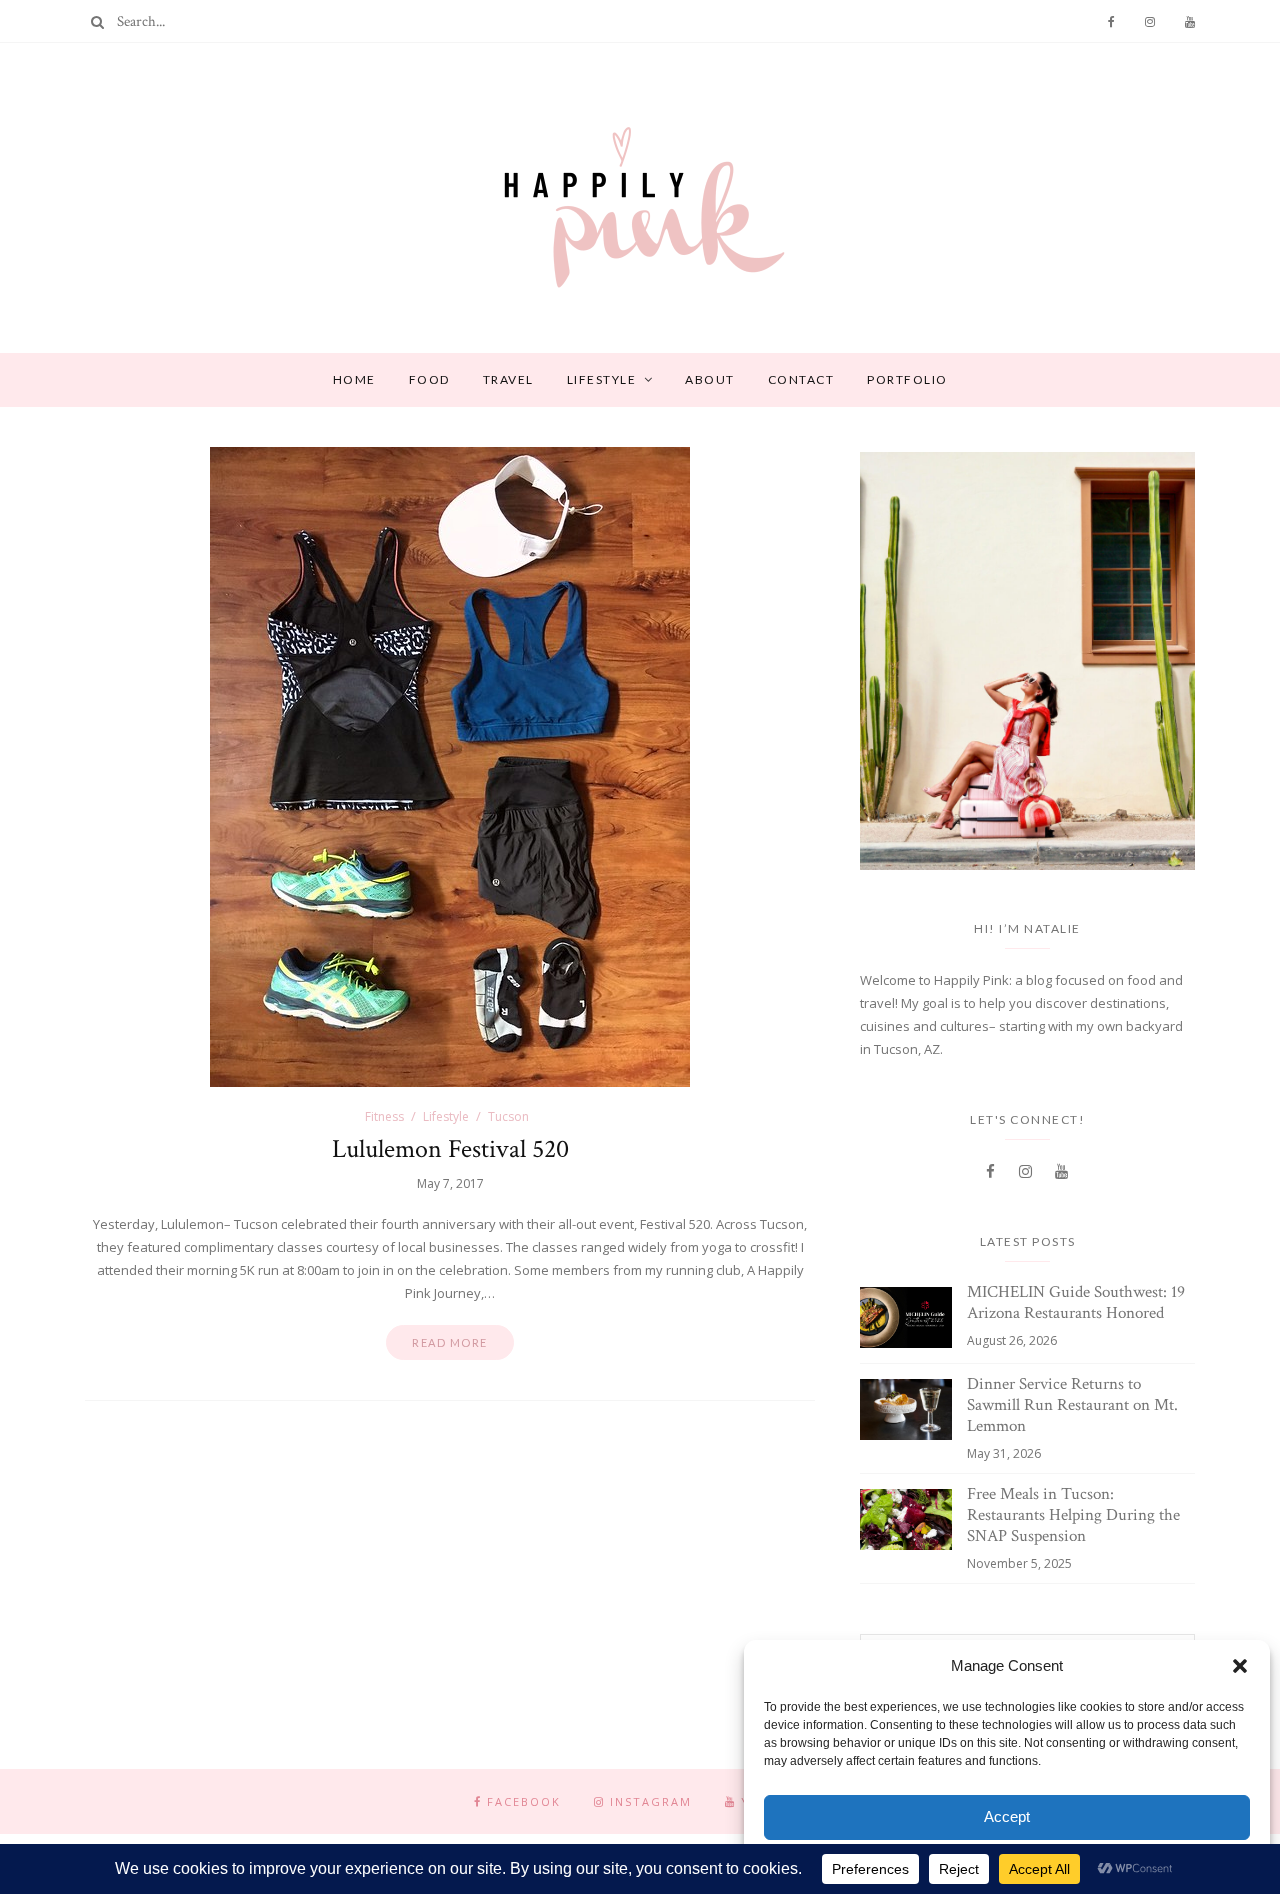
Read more (450, 1342)
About (710, 379)
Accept (1007, 1816)
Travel (508, 379)
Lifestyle (602, 379)
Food (429, 379)
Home (354, 379)
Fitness (384, 1116)
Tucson (508, 1116)
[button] (1240, 1666)
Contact (801, 379)
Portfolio (907, 379)
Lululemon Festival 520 (450, 1149)
